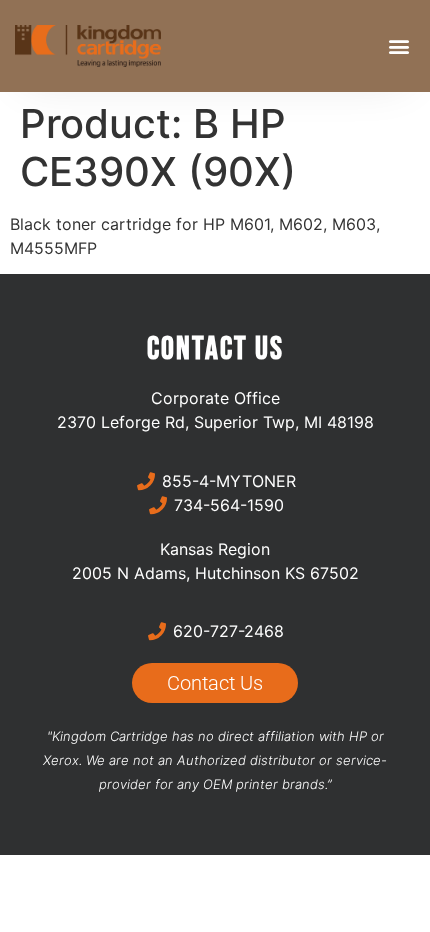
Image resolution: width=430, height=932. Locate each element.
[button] (398, 46)
